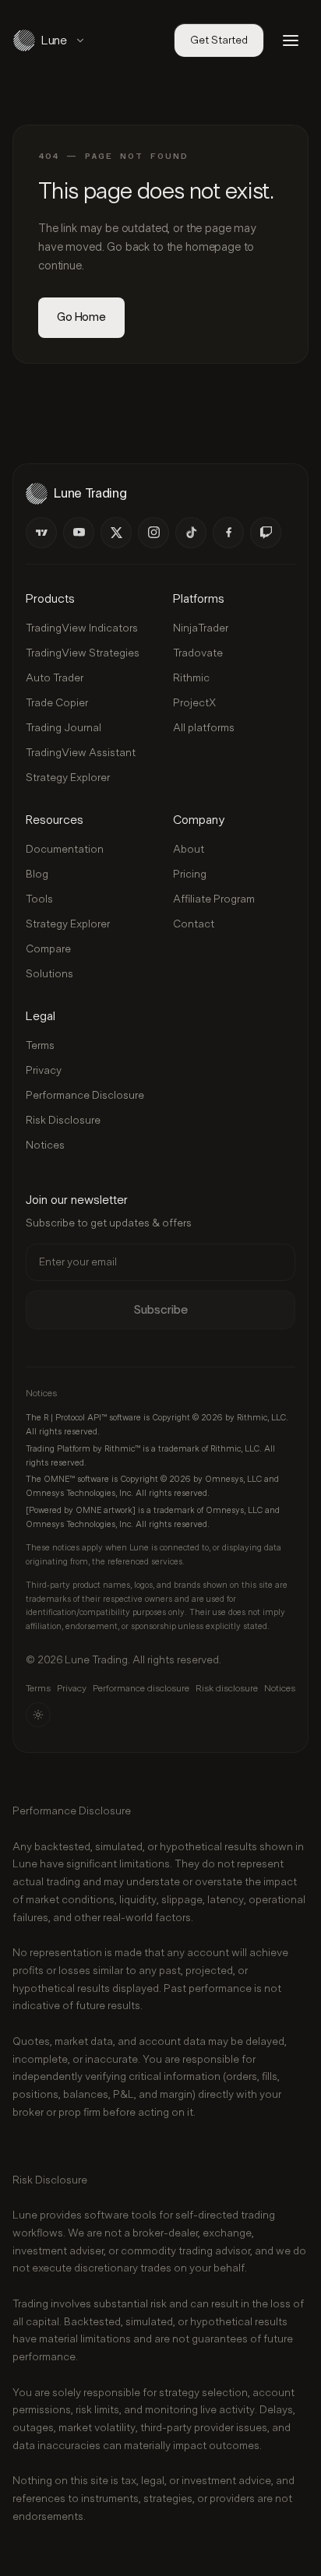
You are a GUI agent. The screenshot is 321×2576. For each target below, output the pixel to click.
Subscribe (160, 1310)
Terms (40, 1046)
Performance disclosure (141, 1688)
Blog (37, 875)
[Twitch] (266, 533)
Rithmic (191, 678)
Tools (39, 899)
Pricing (190, 875)
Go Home (81, 317)
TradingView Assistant (81, 753)
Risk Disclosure (63, 1121)
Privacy (44, 1071)
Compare (48, 949)
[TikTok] (191, 533)
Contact (194, 924)
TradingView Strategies (83, 653)
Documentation (65, 850)
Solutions (49, 974)
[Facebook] (228, 533)
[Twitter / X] (116, 533)
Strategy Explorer (68, 778)
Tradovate (198, 653)
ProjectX (194, 703)
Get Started (219, 40)
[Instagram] (153, 533)
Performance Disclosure (85, 1096)
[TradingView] (41, 533)
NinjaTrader (201, 628)
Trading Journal (63, 728)
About (189, 850)
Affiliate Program (214, 899)
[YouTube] (79, 533)
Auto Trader (55, 678)
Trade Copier (57, 703)
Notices (45, 1145)
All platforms (204, 728)
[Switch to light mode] (38, 1715)
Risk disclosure (227, 1688)
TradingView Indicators (82, 628)
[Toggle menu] (291, 40)
